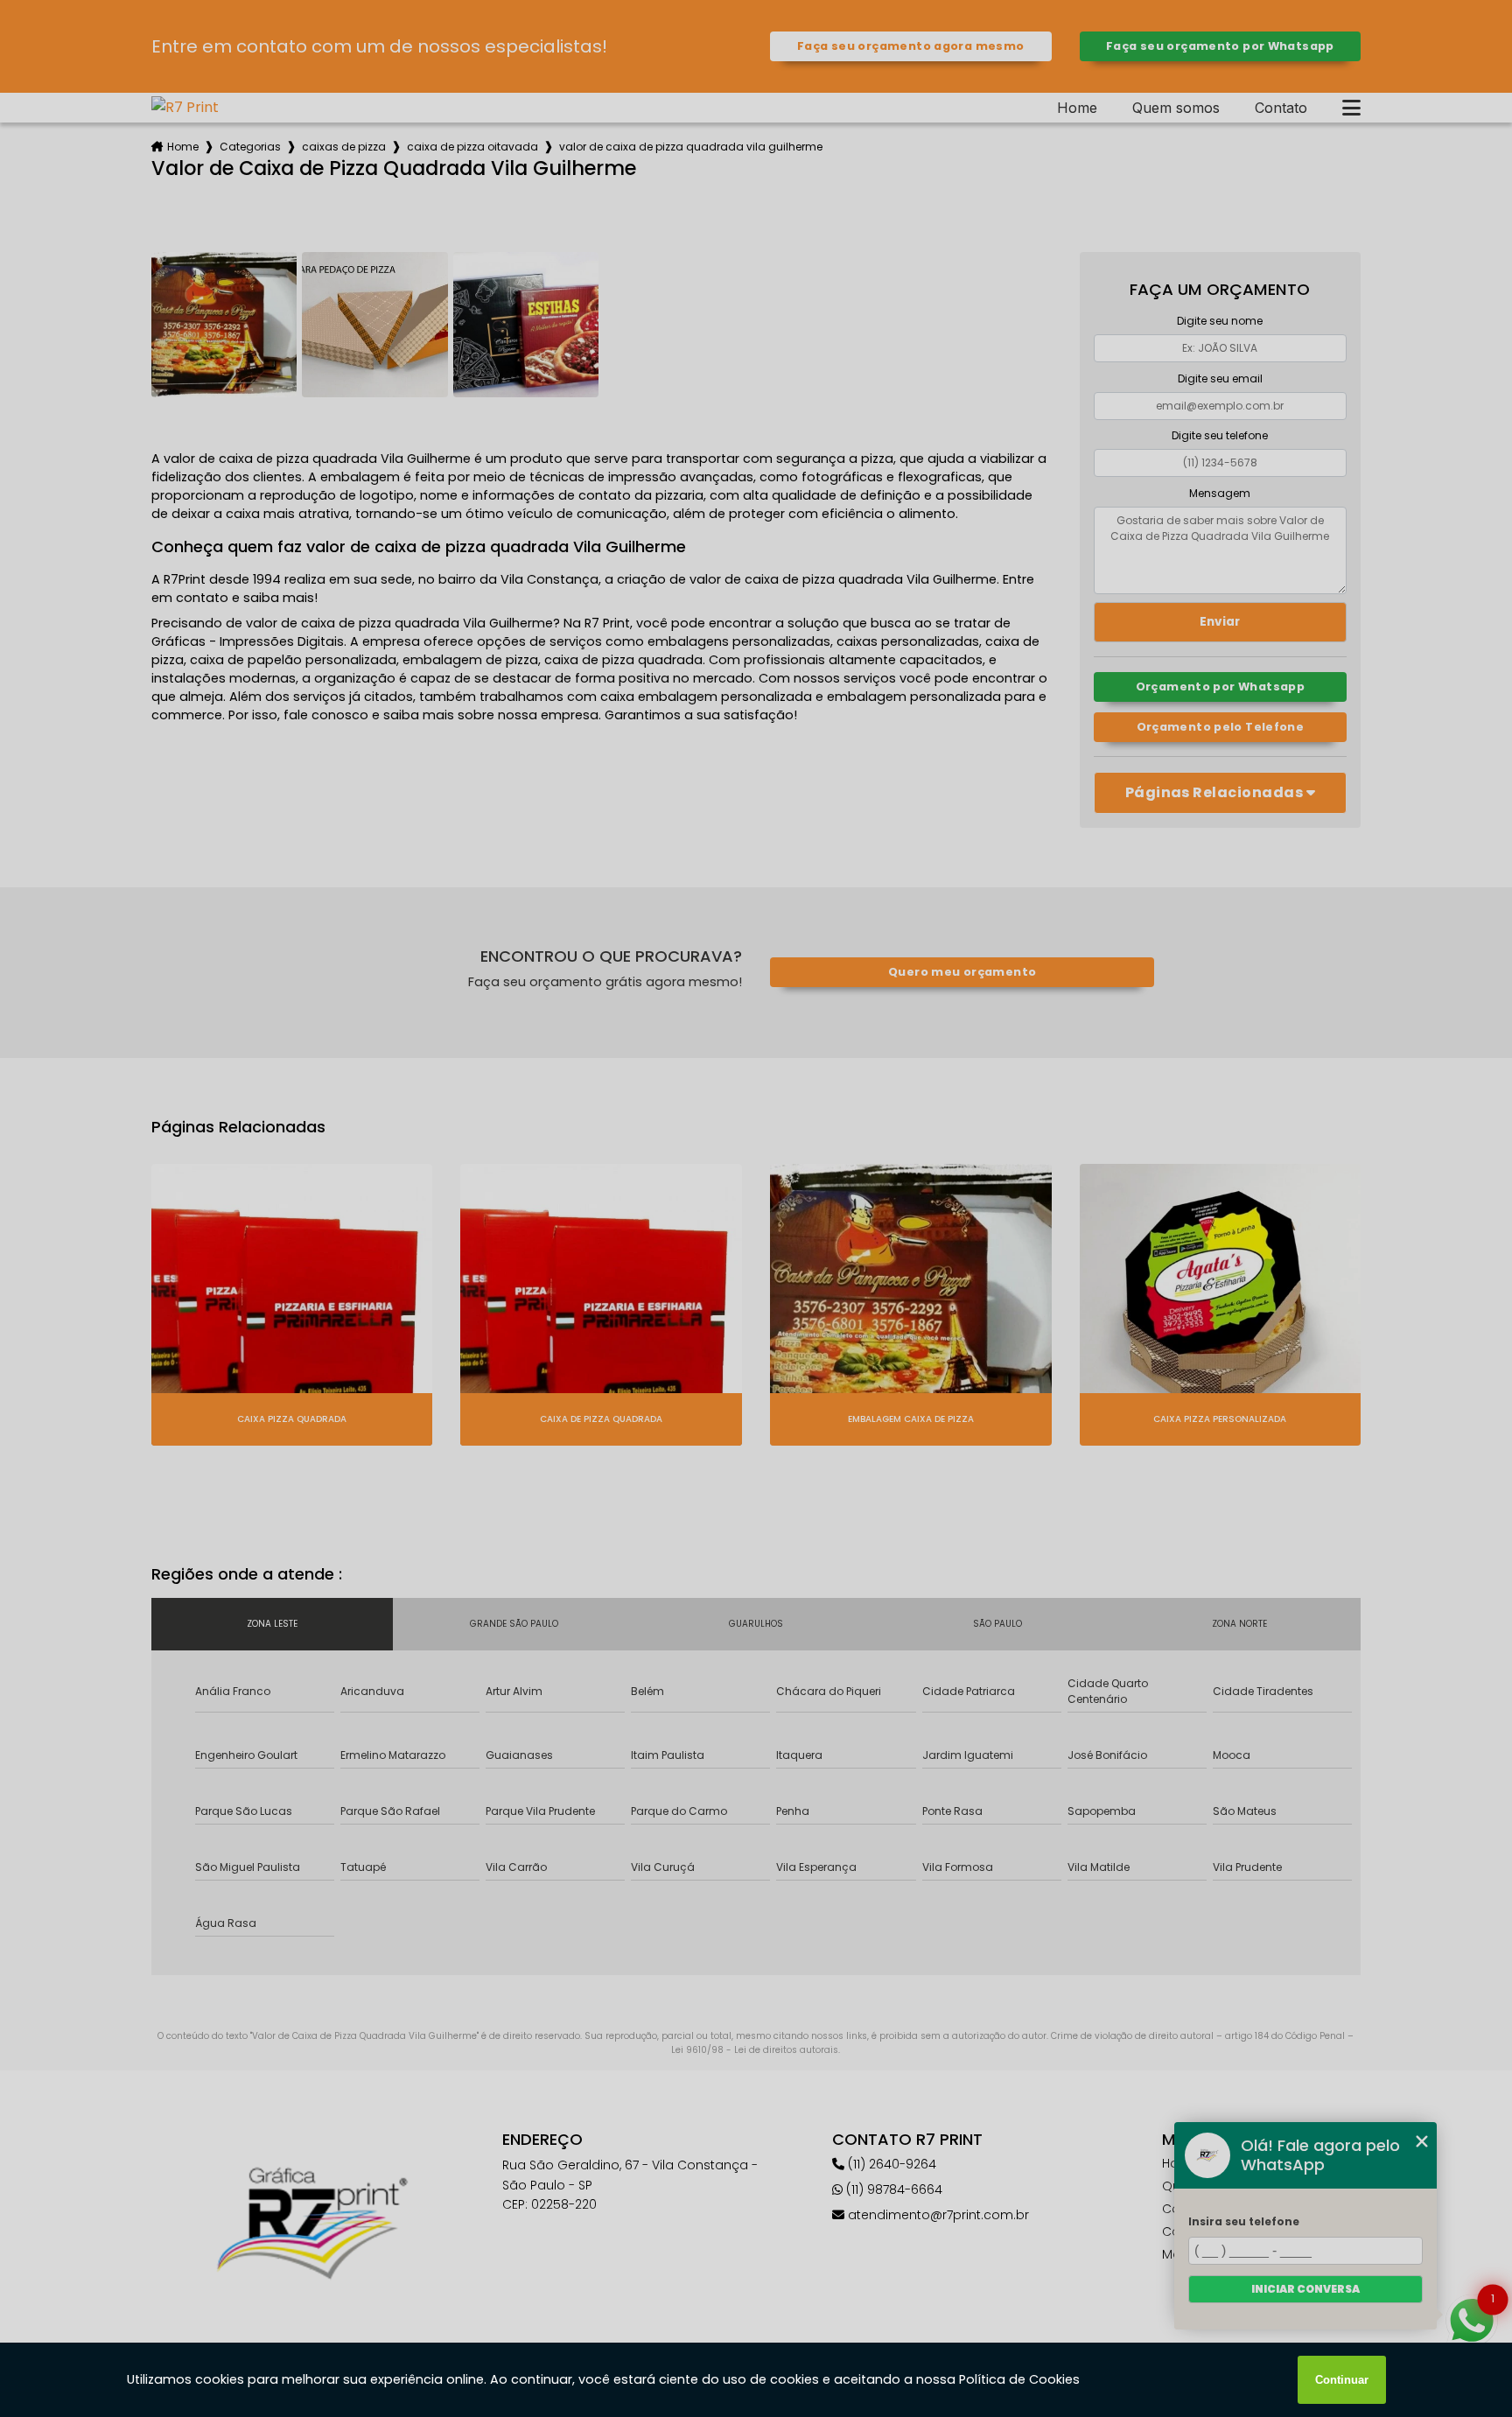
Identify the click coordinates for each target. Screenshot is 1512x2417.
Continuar (1342, 2380)
